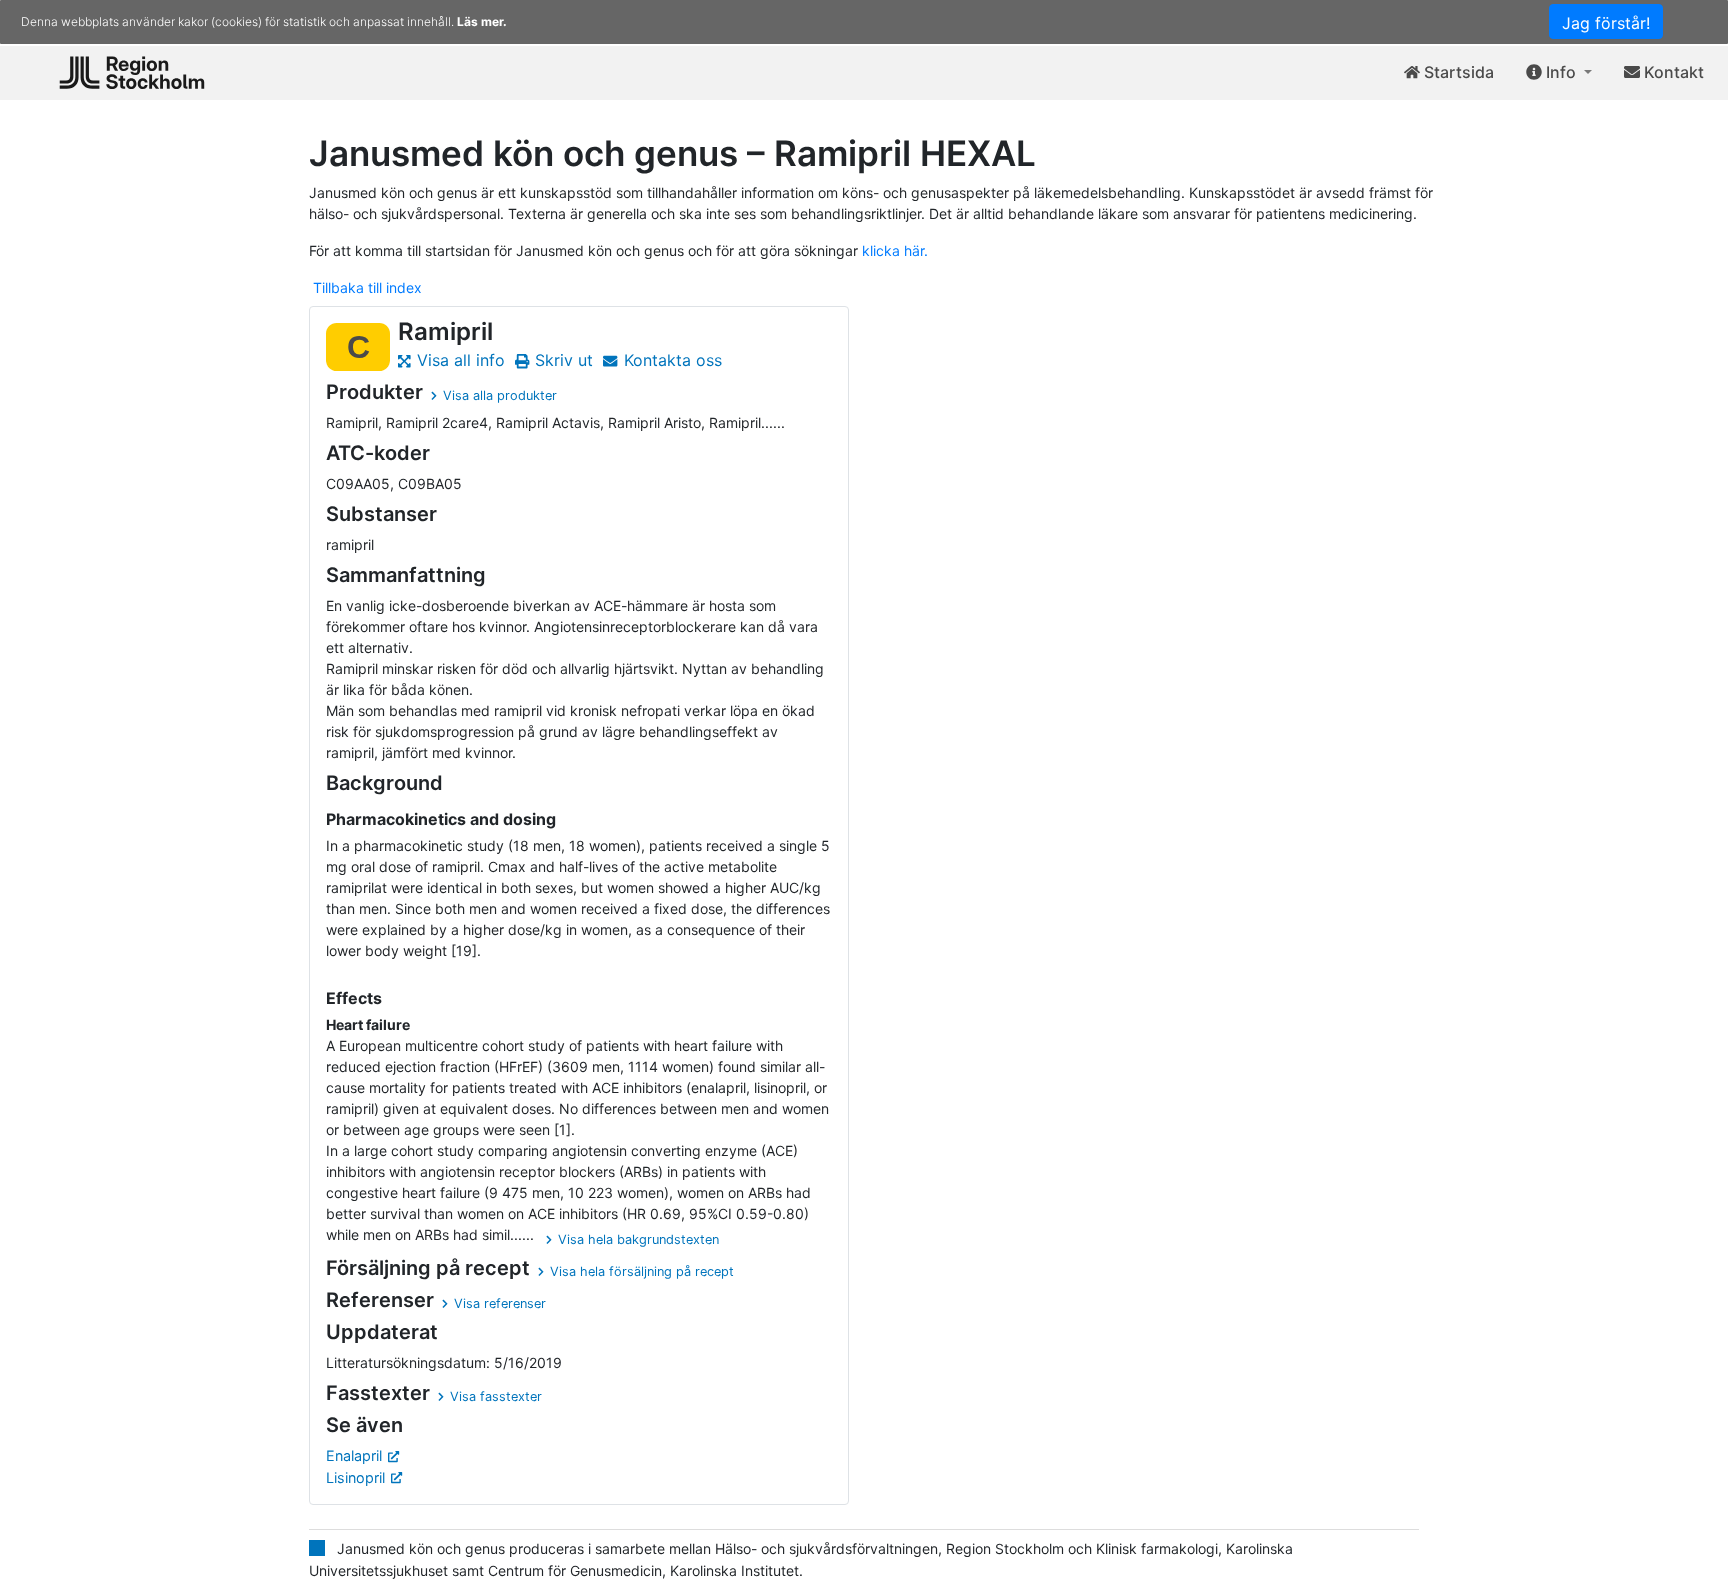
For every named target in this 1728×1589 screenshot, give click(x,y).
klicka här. (895, 250)
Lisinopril (355, 1477)
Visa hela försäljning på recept (642, 1271)
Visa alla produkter (500, 395)
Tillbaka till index (367, 287)
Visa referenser (500, 1303)
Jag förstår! (1606, 23)
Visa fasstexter (496, 1396)
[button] (1559, 73)
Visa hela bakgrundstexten (638, 1239)
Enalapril (354, 1455)
